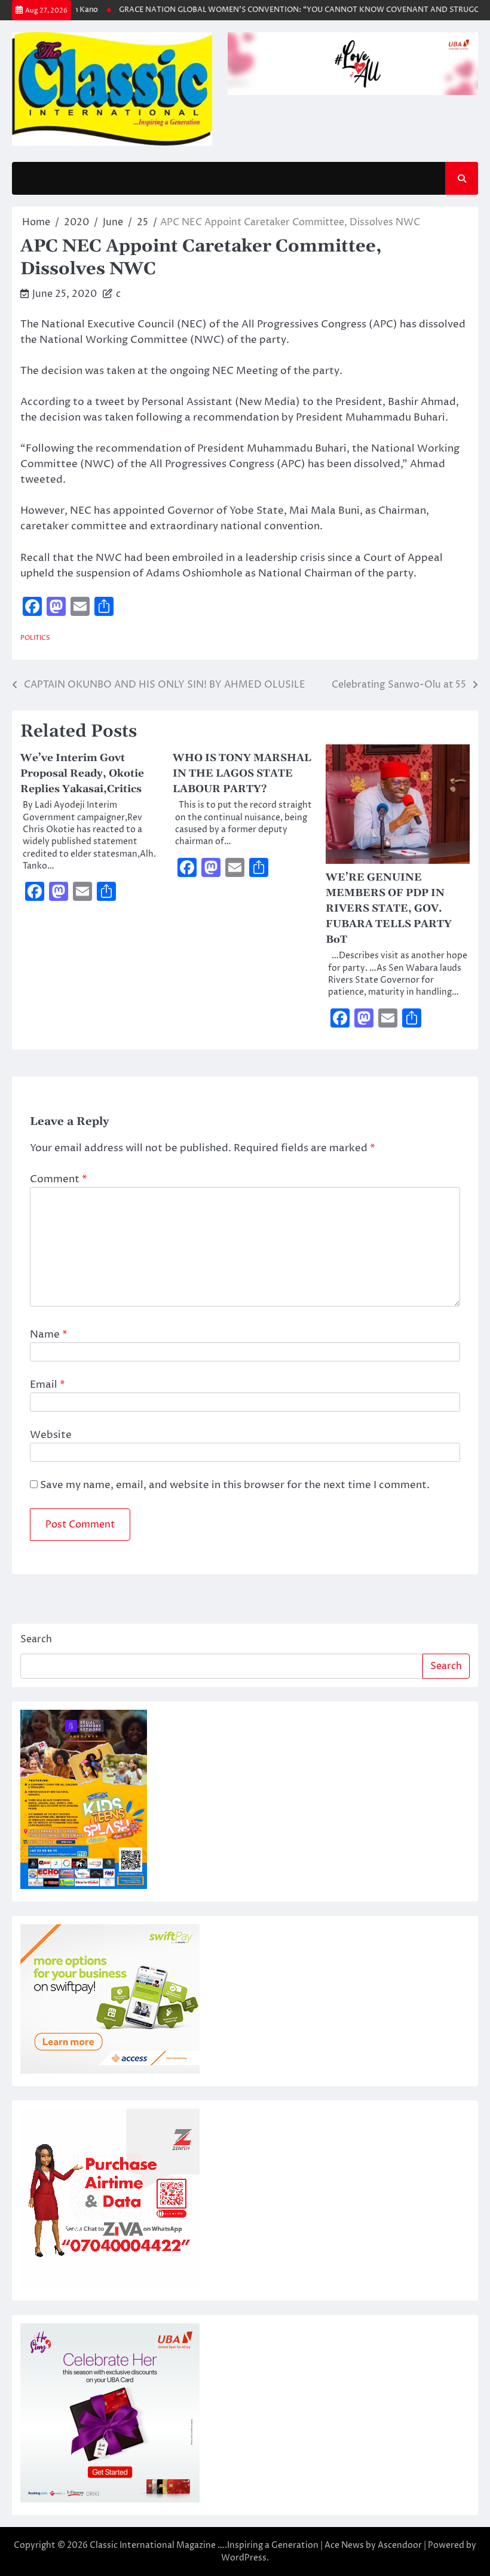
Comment (59, 1179)
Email (48, 1385)
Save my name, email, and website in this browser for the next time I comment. (235, 1485)
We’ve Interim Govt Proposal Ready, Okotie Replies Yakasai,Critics (82, 774)
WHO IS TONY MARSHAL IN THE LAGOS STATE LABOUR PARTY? (242, 774)
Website (51, 1435)
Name (49, 1335)
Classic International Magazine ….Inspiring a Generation (204, 2545)
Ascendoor (400, 2545)
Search (36, 1639)
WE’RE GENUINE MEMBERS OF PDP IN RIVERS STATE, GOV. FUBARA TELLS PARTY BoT (389, 909)
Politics (35, 638)
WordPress (244, 2558)
